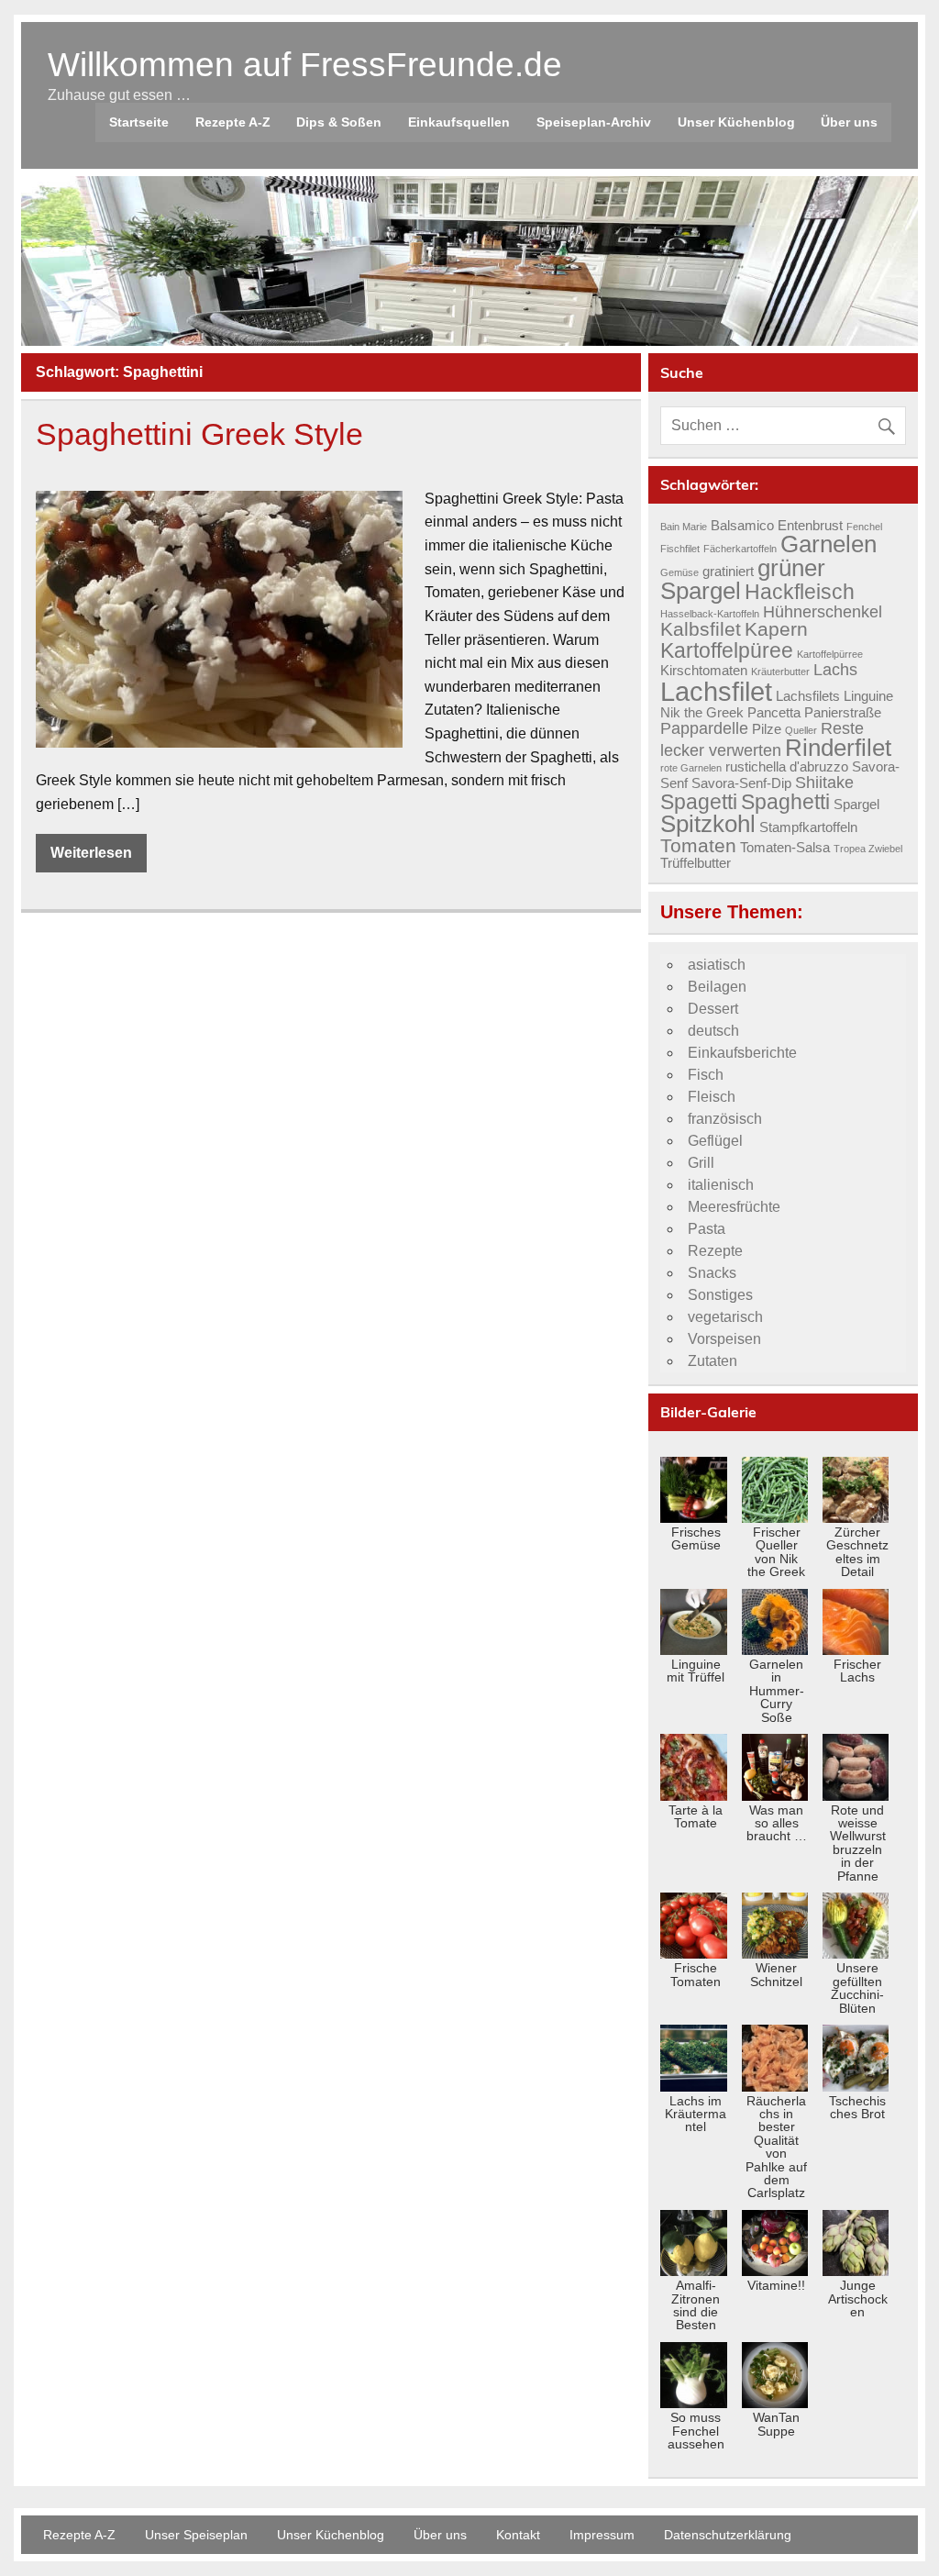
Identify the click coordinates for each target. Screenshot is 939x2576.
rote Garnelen (691, 768)
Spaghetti (785, 802)
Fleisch (712, 1097)
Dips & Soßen (339, 122)
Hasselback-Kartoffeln (710, 614)
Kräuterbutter (780, 672)
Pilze (767, 729)
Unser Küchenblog (736, 122)
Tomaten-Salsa (785, 848)
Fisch (706, 1075)
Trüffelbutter (696, 863)
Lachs (835, 669)
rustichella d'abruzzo (787, 767)
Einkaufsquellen (459, 122)
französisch (725, 1119)
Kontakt (518, 2535)
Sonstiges (720, 1295)
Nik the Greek (702, 713)
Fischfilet (680, 549)
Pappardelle (704, 728)
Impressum (602, 2535)
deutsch (713, 1031)
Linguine (868, 696)
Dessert (713, 1009)
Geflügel (715, 1141)
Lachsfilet (716, 691)
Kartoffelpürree (830, 654)
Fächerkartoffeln (740, 549)
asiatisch (717, 965)
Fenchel (864, 527)
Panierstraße (843, 713)
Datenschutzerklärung (728, 2535)
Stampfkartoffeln (808, 827)
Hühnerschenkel (823, 611)
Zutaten (713, 1361)
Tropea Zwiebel (868, 849)
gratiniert (728, 572)
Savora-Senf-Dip (741, 783)
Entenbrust (810, 526)
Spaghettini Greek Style (199, 434)
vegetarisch (725, 1317)
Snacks (712, 1273)
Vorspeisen (724, 1339)
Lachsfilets (808, 696)
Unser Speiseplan (196, 2535)
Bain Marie (684, 527)
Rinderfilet (838, 748)
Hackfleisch (800, 592)
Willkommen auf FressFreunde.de (305, 65)
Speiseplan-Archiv (594, 122)
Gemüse (679, 572)
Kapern (776, 629)
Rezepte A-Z (233, 122)
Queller (801, 730)
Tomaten (698, 846)
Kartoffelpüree (727, 650)
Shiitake (824, 782)
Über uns (849, 122)
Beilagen (717, 987)
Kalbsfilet (701, 629)
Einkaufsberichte (742, 1053)
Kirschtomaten (704, 671)
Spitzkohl (708, 824)
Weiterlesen (91, 853)
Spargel (856, 805)
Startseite (139, 122)
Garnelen (829, 544)
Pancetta (774, 713)
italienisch (721, 1185)
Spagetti (699, 802)
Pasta (707, 1229)
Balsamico (742, 526)
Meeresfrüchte (734, 1207)
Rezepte (715, 1251)
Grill (701, 1163)
